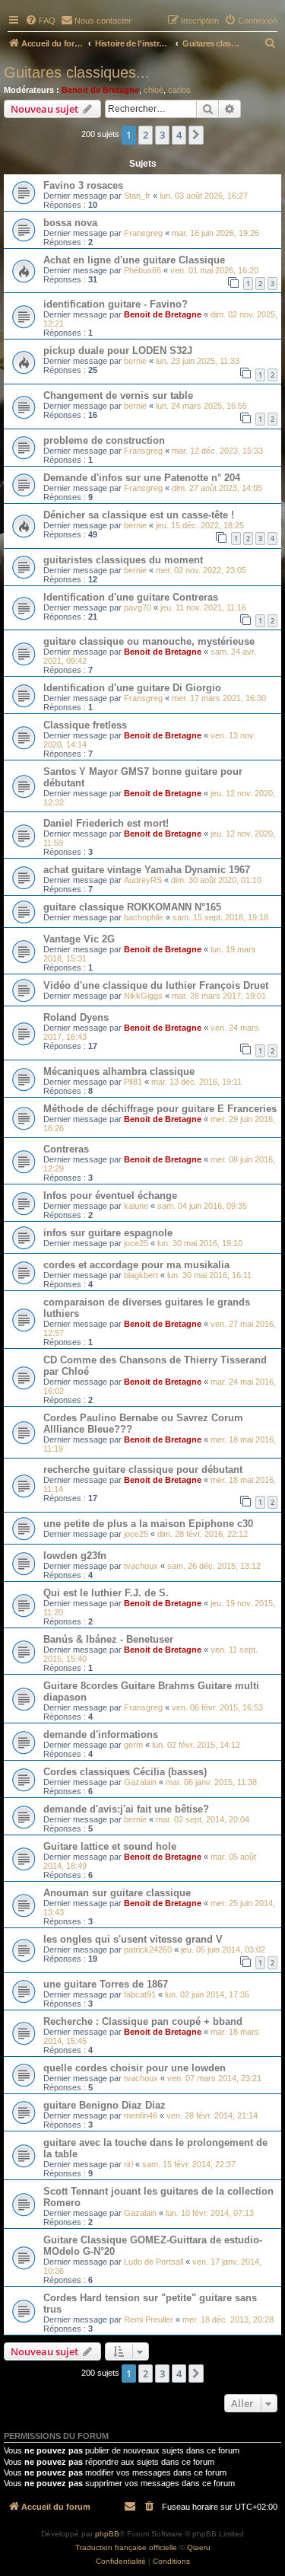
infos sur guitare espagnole (108, 1233)
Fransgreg (143, 233)
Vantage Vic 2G (79, 939)
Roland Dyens (76, 1017)
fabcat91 (140, 1994)
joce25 (136, 1243)
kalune (136, 1206)
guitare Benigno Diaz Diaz (104, 2105)
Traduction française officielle (126, 2547)
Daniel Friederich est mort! (106, 823)
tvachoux (141, 1566)
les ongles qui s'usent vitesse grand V (133, 1939)
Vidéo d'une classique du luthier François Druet (156, 985)
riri (128, 2164)
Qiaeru (199, 2547)
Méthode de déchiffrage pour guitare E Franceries (160, 1109)
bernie (135, 361)
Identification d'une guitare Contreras (131, 597)
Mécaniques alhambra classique (119, 1071)
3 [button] (162, 135)
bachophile (144, 917)
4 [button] (179, 135)
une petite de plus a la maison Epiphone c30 (148, 1524)
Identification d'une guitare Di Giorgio (132, 688)
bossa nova (70, 223)
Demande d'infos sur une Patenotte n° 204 (142, 478)
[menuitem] (40, 21)
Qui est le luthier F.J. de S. (106, 1593)
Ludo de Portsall (154, 2262)
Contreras (66, 1149)
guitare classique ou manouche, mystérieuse (149, 641)
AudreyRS (143, 880)
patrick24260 (148, 1950)
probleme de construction (104, 440)
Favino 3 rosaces (83, 185)
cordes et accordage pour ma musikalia (136, 1265)
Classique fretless (85, 725)
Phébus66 (142, 270)
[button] (196, 135)
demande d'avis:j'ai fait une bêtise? (126, 1809)
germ (133, 1745)
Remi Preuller (149, 2319)
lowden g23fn (75, 1556)
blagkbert (141, 1275)
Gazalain (140, 1782)
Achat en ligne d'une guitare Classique (134, 260)
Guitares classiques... (77, 72)
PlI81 (133, 1082)
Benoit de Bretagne (100, 90)
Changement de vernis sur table (118, 395)
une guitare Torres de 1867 (106, 1984)
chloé (154, 90)
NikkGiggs (143, 996)
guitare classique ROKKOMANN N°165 (132, 907)
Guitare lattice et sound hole (110, 1846)
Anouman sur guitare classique (117, 1893)
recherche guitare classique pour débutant (143, 1470)
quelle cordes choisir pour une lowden (135, 2068)
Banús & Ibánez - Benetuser (108, 1639)
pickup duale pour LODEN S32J (118, 351)
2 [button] (146, 135)
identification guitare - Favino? (116, 304)
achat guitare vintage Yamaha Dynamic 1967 (147, 870)
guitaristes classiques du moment (123, 560)
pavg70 (138, 607)
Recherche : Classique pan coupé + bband (143, 2021)
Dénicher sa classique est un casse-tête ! (139, 515)
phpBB (107, 2534)
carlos (179, 90)
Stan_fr (137, 196)
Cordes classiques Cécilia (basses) (125, 1772)
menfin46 (141, 2115)
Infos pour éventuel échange (110, 1196)
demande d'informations (101, 1734)
